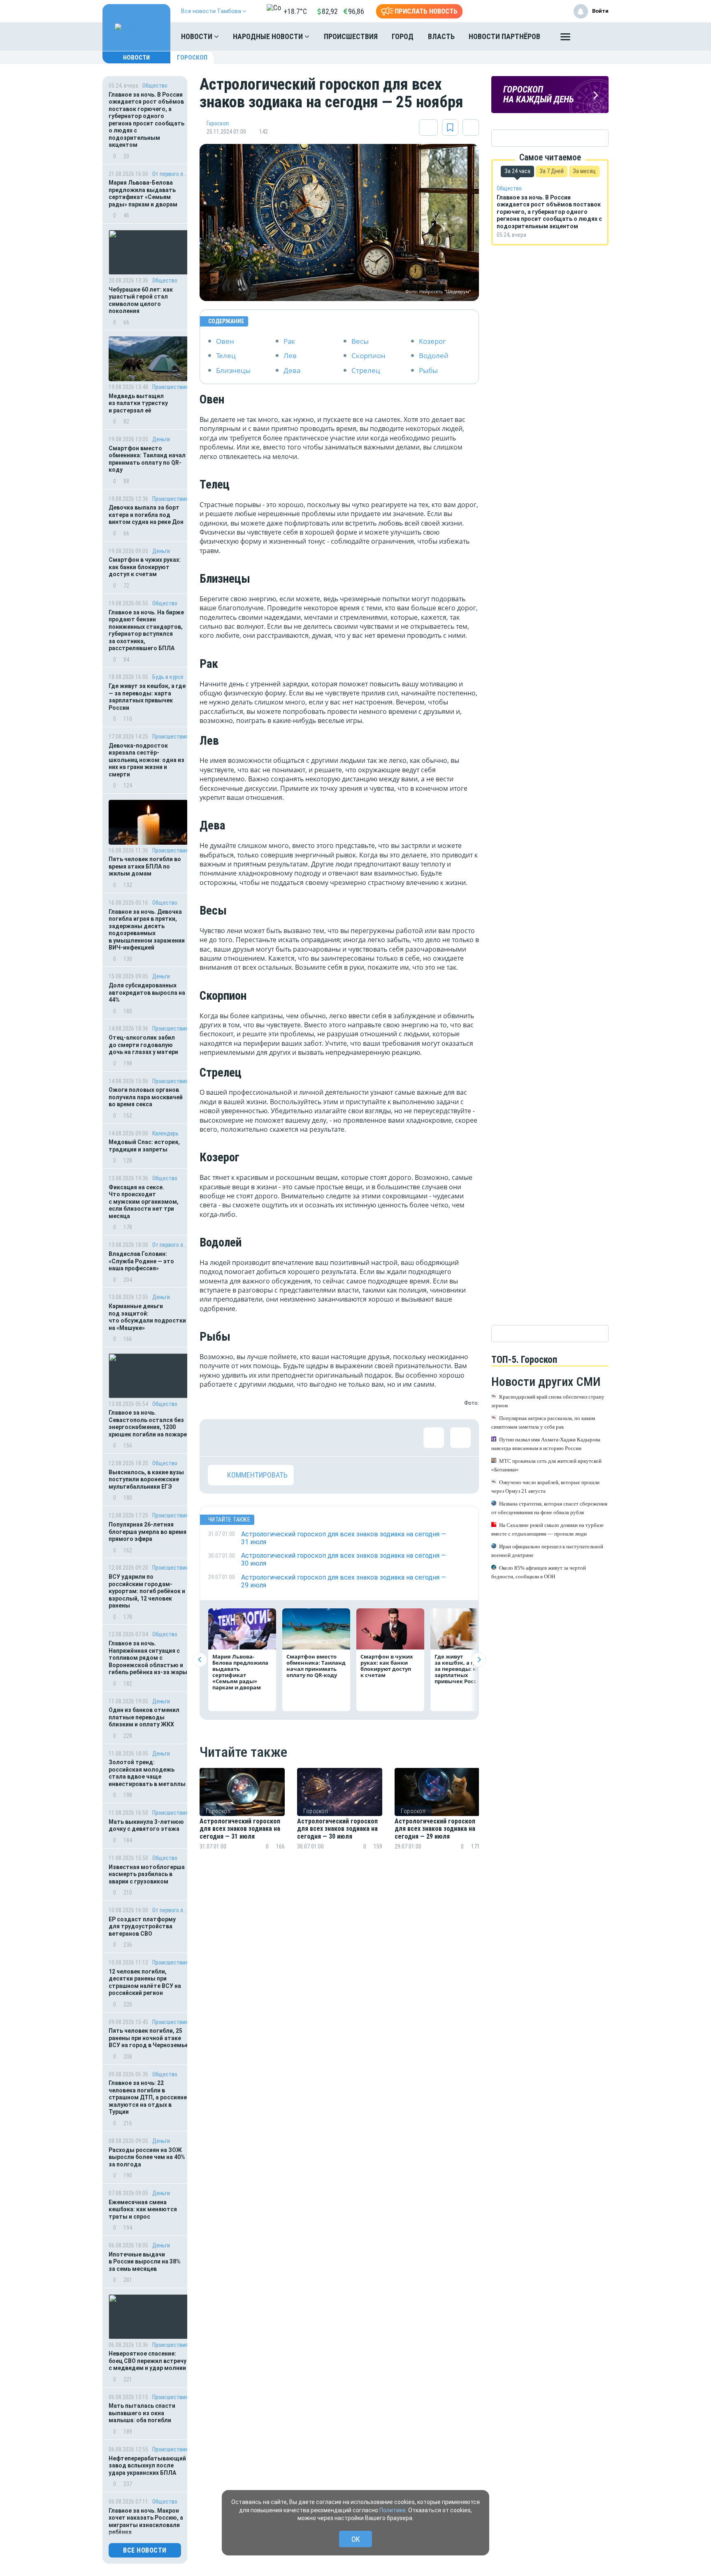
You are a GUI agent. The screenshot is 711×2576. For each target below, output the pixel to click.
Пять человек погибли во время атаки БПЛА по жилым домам (145, 866)
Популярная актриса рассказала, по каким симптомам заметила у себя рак (543, 1422)
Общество (155, 86)
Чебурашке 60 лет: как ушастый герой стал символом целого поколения (141, 300)
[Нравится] (218, 1438)
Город (403, 36)
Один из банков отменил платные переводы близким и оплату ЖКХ (144, 1717)
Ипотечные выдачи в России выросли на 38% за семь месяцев (145, 2262)
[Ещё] (565, 39)
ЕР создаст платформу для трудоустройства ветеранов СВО (142, 1926)
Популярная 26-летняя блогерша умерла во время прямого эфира (148, 1532)
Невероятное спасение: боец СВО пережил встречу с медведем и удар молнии (148, 2361)
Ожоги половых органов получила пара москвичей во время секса (146, 1097)
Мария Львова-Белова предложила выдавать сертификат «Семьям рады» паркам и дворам (143, 193)
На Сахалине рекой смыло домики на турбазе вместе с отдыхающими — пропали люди (547, 1529)
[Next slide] (479, 1660)
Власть (441, 36)
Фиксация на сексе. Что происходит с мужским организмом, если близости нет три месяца (144, 1202)
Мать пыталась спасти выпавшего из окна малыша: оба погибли (142, 2413)
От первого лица (170, 174)
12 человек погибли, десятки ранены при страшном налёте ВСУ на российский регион (145, 1982)
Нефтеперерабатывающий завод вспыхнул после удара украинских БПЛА (147, 2466)
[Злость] (352, 1438)
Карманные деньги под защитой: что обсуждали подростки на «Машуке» (147, 1317)
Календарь (165, 1133)
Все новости (145, 2550)
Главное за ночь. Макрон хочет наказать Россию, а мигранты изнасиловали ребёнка (146, 2522)
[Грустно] (325, 1438)
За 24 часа (517, 171)
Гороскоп (192, 58)
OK (356, 2539)
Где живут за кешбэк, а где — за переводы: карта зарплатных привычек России (147, 697)
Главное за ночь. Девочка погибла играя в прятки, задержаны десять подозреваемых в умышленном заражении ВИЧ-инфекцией (147, 930)
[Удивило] (298, 1438)
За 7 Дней (552, 171)
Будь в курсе (168, 677)
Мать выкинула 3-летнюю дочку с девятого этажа (146, 1825)
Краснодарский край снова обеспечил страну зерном (548, 1401)
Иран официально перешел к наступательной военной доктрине (547, 1551)
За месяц (584, 171)
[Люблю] (272, 1438)
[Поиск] (594, 37)
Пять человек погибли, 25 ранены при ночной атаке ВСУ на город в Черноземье (148, 2038)
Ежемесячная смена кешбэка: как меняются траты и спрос (143, 2209)
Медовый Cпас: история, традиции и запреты (144, 1146)
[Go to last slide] (200, 1660)
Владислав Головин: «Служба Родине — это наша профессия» (141, 1261)
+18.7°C (295, 11)
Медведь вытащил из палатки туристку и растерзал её (138, 403)
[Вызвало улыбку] (245, 1438)
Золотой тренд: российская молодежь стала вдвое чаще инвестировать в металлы (147, 1773)
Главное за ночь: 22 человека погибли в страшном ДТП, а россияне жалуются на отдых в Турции (148, 2097)
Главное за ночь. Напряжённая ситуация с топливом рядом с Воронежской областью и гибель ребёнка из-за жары (148, 1658)
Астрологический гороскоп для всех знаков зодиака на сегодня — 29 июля (435, 1829)
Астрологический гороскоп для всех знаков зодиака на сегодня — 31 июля (240, 1829)
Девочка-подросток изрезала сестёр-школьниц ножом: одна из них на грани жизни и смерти (146, 760)
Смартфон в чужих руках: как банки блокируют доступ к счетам (145, 567)
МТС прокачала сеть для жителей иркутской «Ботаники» (546, 1465)
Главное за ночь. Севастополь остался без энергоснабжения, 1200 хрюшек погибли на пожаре (148, 1424)
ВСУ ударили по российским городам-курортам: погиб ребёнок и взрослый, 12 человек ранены (147, 1591)
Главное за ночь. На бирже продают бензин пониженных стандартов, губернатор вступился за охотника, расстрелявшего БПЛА (146, 630)
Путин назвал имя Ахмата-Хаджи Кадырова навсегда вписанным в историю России (546, 1444)
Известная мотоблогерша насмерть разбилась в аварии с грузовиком (147, 1874)
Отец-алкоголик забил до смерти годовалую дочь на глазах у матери (143, 1045)
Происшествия (351, 36)
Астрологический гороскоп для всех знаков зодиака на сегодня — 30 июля (337, 1829)
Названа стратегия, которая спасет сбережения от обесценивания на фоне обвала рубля (549, 1508)
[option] (242, 1819)
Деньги (161, 439)
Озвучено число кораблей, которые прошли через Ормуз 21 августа (545, 1487)
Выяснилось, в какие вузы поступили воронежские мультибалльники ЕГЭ (146, 1479)
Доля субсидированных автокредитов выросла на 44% (147, 993)
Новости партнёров (504, 36)
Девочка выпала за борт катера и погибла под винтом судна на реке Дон (146, 515)
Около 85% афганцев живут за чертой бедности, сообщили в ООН (539, 1572)
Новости (197, 36)
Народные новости (269, 36)
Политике (393, 2510)
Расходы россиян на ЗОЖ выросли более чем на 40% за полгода (147, 2157)
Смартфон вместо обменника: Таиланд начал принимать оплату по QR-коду (147, 459)
